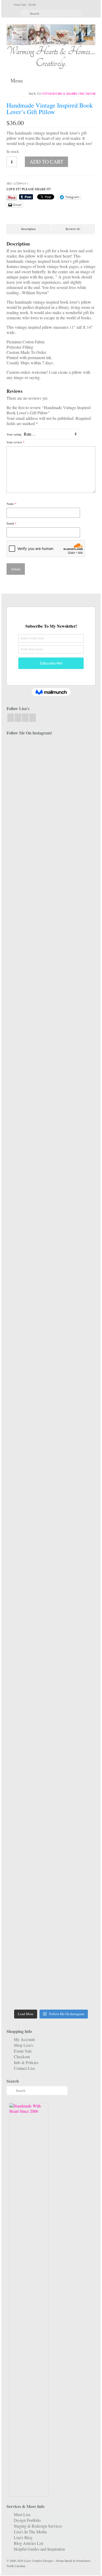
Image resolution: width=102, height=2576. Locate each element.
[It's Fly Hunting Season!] (74, 1393)
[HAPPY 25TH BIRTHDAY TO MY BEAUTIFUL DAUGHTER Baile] (74, 759)
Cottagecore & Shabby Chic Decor (69, 94)
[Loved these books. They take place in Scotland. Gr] (28, 992)
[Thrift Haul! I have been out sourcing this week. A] (28, 1840)
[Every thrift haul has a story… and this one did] (28, 1440)
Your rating (14, 434)
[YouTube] (25, 718)
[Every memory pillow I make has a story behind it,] (74, 1194)
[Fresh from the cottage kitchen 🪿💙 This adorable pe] (74, 1958)
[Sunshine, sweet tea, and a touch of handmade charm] (28, 1327)
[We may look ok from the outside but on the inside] (74, 874)
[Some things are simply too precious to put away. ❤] (28, 1722)
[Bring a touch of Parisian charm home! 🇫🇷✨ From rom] (74, 1683)
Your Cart (24, 4)
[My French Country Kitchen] (28, 1126)
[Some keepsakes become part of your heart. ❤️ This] (74, 1050)
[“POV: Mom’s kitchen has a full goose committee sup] (28, 1942)
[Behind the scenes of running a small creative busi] (28, 801)
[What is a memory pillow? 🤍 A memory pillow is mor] (28, 1560)
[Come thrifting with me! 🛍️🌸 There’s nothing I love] (28, 922)
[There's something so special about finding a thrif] (74, 1563)
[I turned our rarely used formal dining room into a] (74, 1327)
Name (12, 504)
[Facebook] (11, 718)
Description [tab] (28, 229)
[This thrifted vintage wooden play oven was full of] (74, 1861)
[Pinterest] (33, 718)
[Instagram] (18, 718)
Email (12, 523)
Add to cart (46, 162)
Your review (16, 442)
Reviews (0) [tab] (73, 229)
